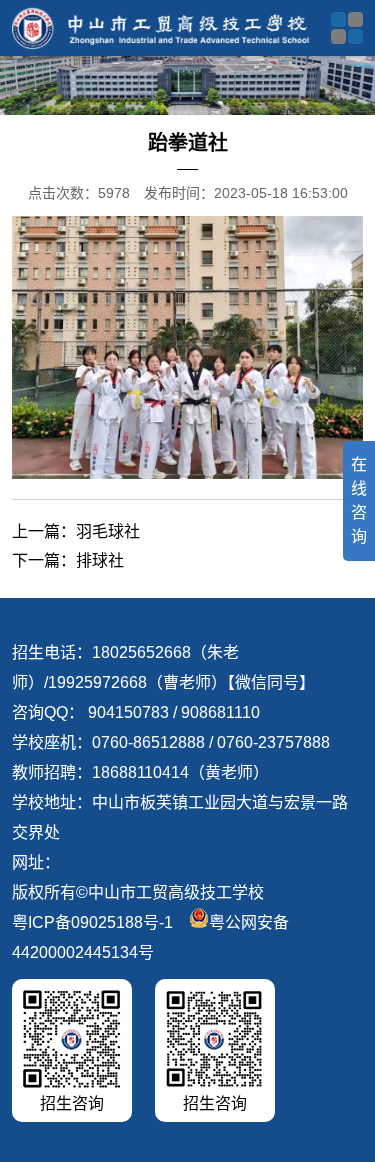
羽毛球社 (108, 531)
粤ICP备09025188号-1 (92, 922)
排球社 (100, 560)
